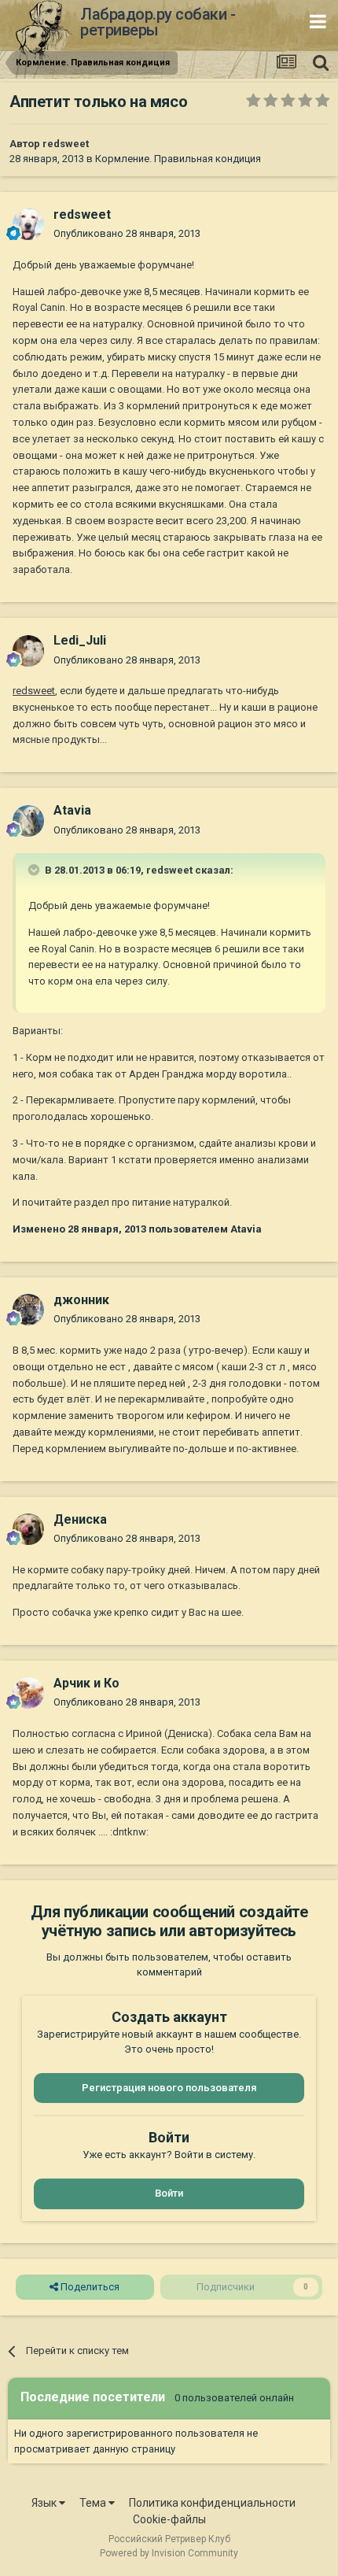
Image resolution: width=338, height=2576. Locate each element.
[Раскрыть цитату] (35, 870)
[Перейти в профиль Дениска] (28, 1529)
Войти (169, 2193)
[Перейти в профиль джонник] (28, 1310)
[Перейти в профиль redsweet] (28, 224)
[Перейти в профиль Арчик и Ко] (28, 1693)
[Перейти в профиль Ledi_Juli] (28, 651)
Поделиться (89, 2287)
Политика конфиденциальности (212, 2503)
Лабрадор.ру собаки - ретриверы (158, 22)
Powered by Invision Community (169, 2553)
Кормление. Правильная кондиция (178, 159)
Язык (45, 2503)
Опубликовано (127, 233)
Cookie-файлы (169, 2519)
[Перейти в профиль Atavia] (28, 821)
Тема (94, 2503)
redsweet (66, 144)
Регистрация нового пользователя (169, 2088)
